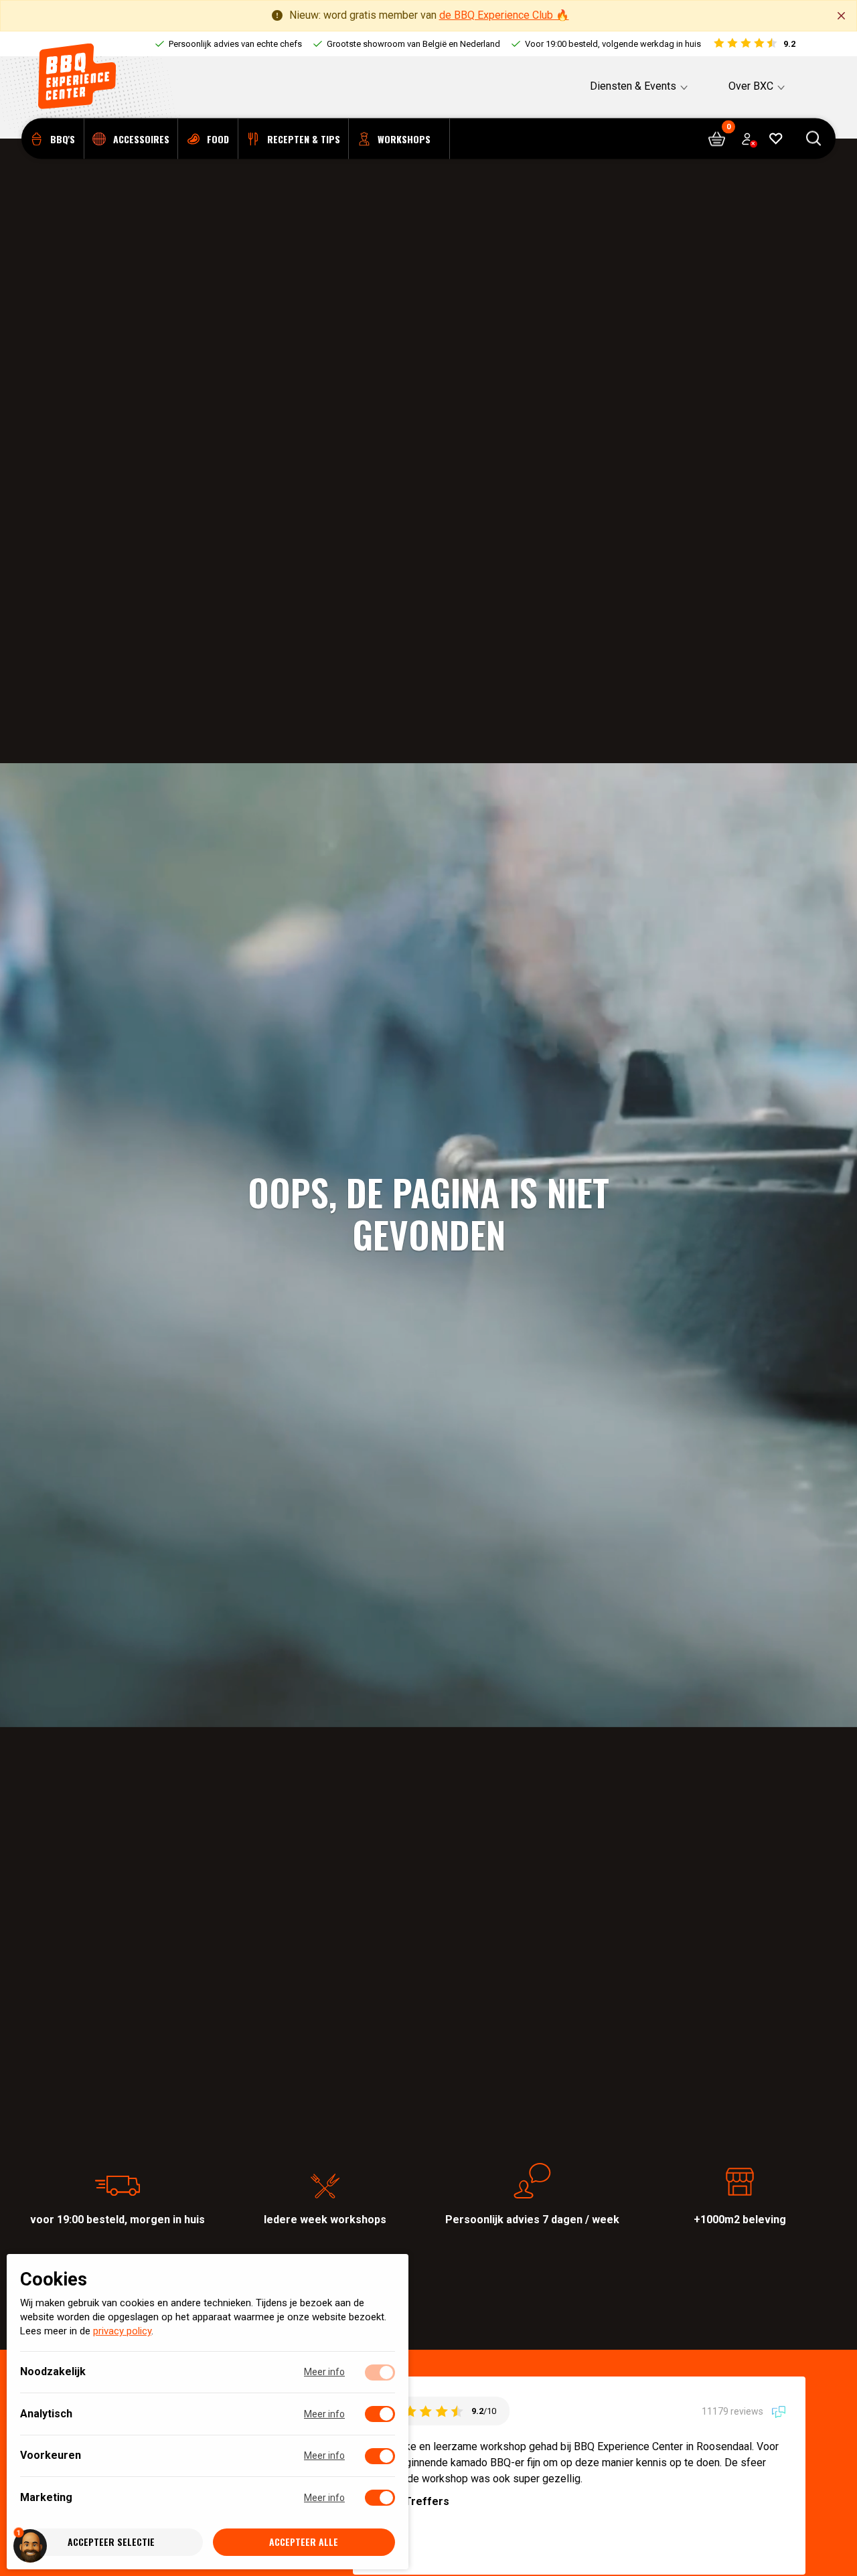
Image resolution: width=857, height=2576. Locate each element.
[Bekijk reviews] (754, 44)
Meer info (324, 2372)
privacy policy (122, 2332)
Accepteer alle (304, 2542)
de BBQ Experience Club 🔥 (504, 15)
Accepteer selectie (111, 2542)
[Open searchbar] (814, 139)
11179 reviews (733, 2411)
